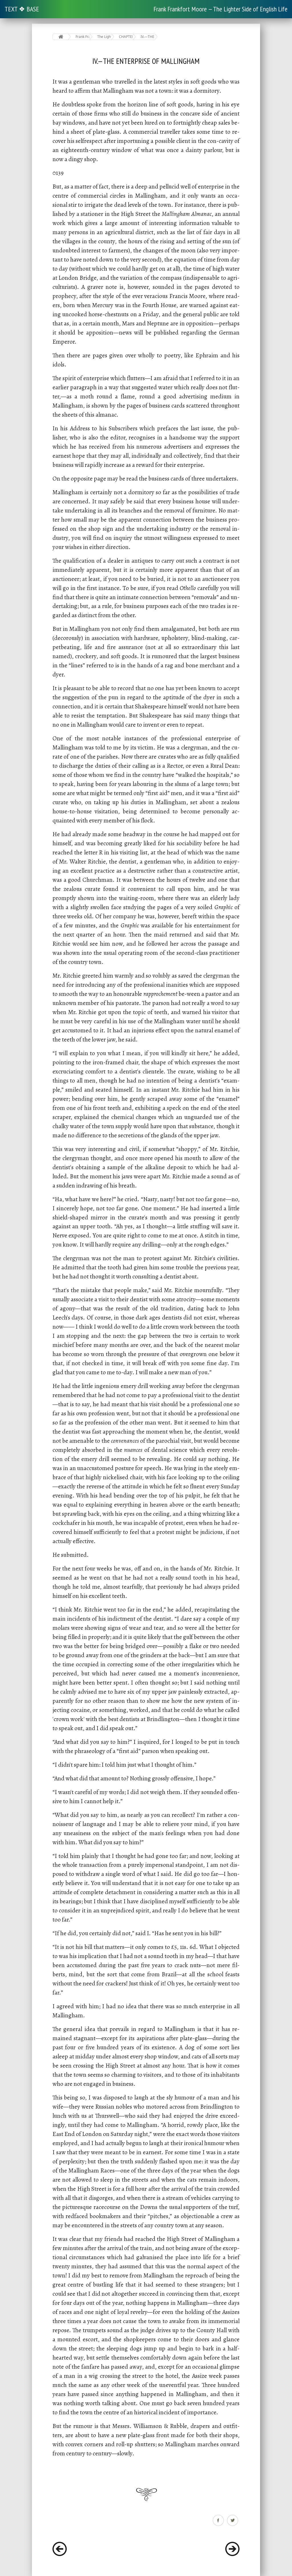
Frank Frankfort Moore (83, 37)
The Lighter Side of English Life (104, 37)
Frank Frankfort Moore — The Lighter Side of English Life (220, 9)
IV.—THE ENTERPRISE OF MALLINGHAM (148, 37)
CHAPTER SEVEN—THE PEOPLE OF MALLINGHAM (126, 37)
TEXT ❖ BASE (22, 9)
